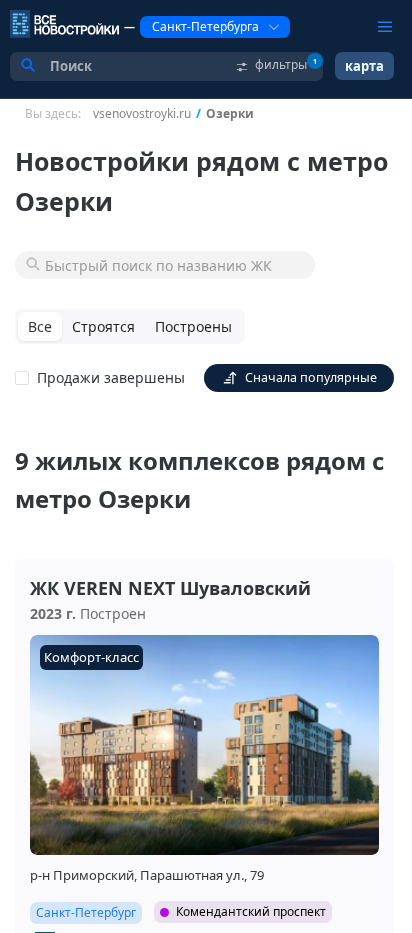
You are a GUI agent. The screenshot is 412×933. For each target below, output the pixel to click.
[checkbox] (104, 378)
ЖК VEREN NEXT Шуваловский (170, 588)
